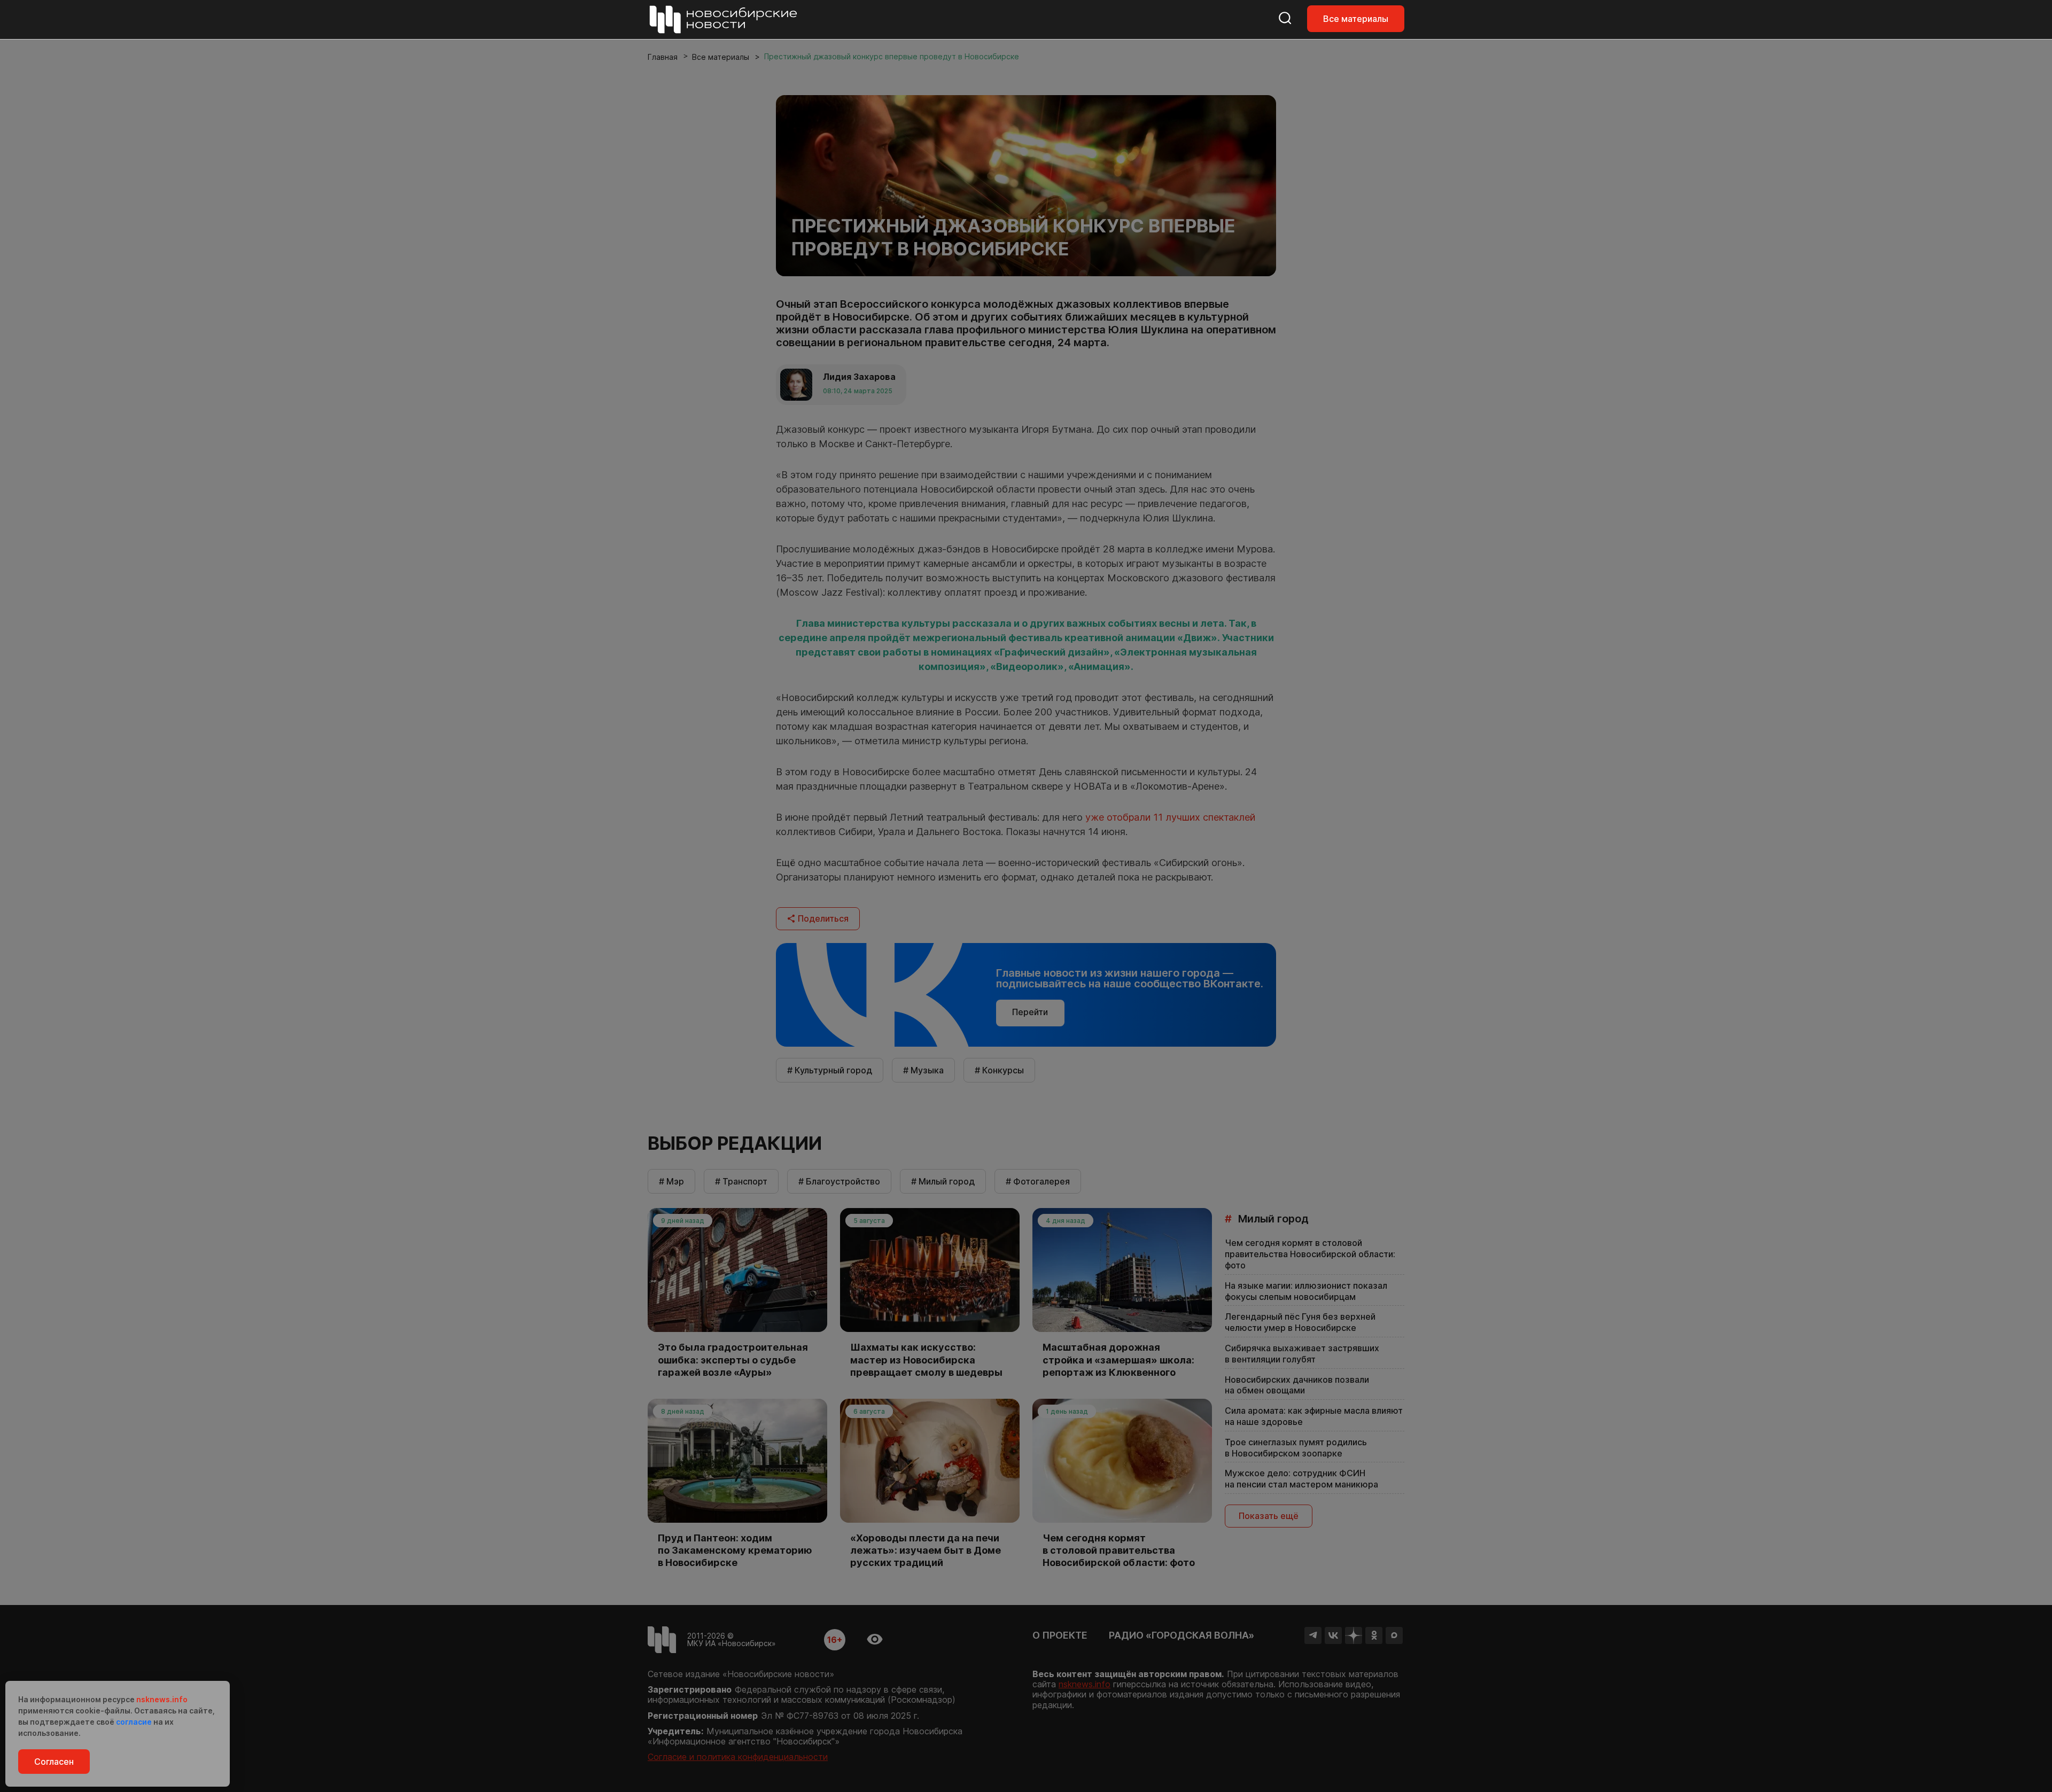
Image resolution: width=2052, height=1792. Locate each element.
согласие (134, 1722)
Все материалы (1356, 19)
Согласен (54, 1762)
